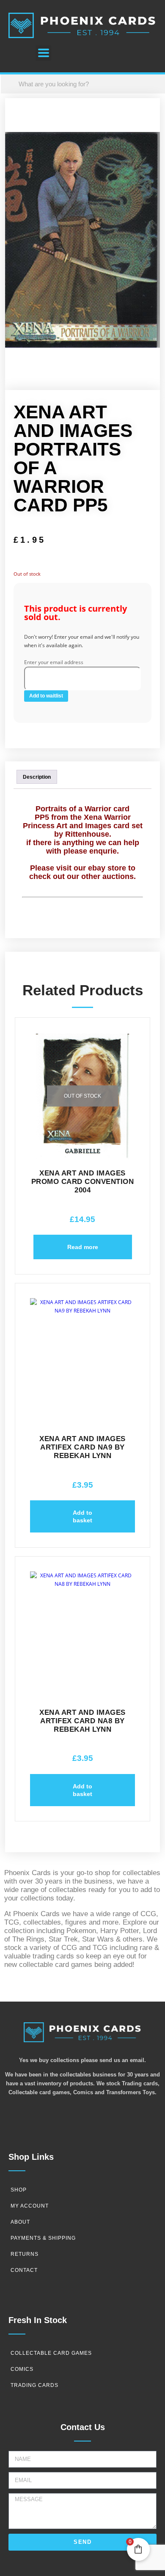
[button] (43, 53)
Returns (25, 2254)
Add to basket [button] (82, 1516)
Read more (83, 1247)
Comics (22, 2369)
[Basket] (20, 54)
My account (30, 2206)
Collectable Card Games (51, 2353)
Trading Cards (34, 2385)
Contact (24, 2270)
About (20, 2222)
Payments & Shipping (43, 2238)
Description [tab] (37, 777)
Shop (19, 2190)
